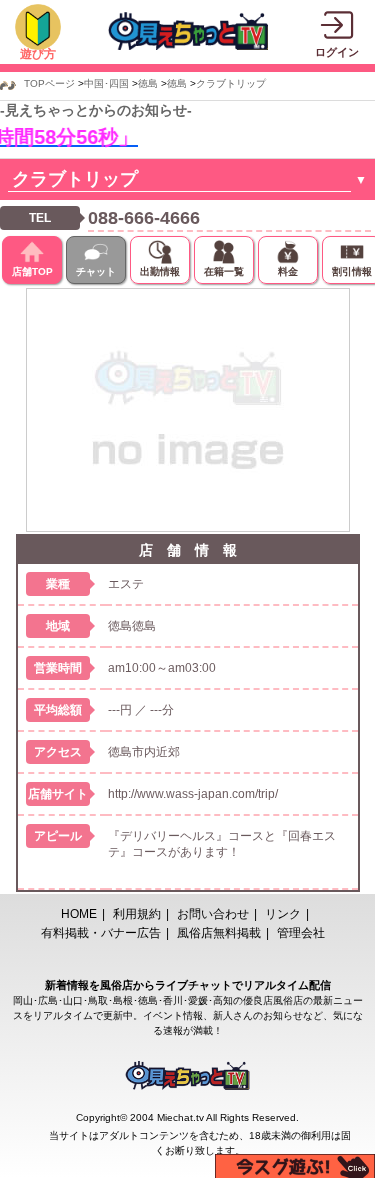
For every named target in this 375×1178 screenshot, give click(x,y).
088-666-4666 (144, 218)
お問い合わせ (213, 914)
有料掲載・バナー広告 (101, 933)
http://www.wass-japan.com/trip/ (193, 794)
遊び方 (38, 54)
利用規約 (137, 914)
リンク (283, 914)
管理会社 (301, 933)
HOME (79, 914)
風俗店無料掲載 (219, 933)
